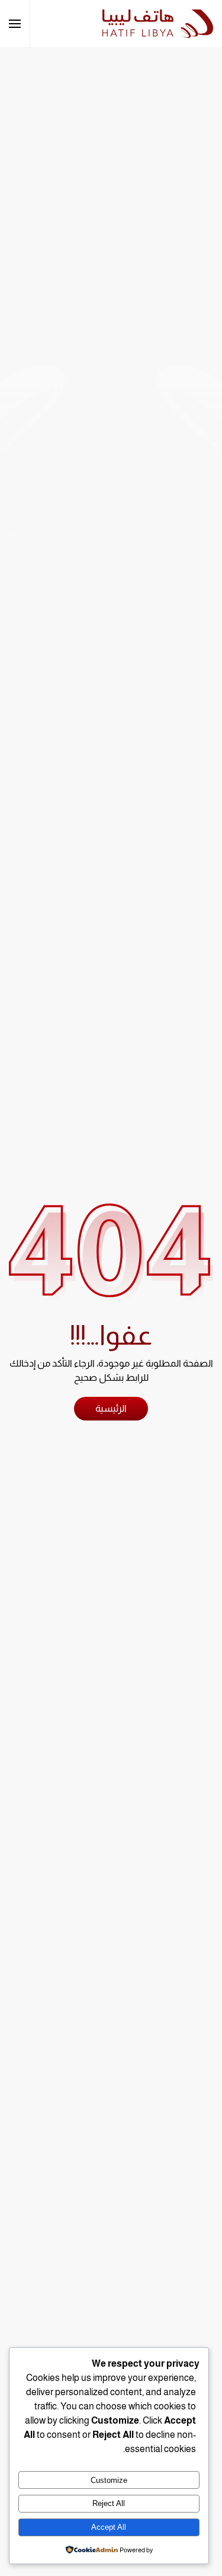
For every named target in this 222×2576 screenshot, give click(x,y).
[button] (15, 24)
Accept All (109, 2527)
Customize (109, 2480)
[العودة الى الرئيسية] (158, 24)
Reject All (109, 2503)
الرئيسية (111, 1408)
